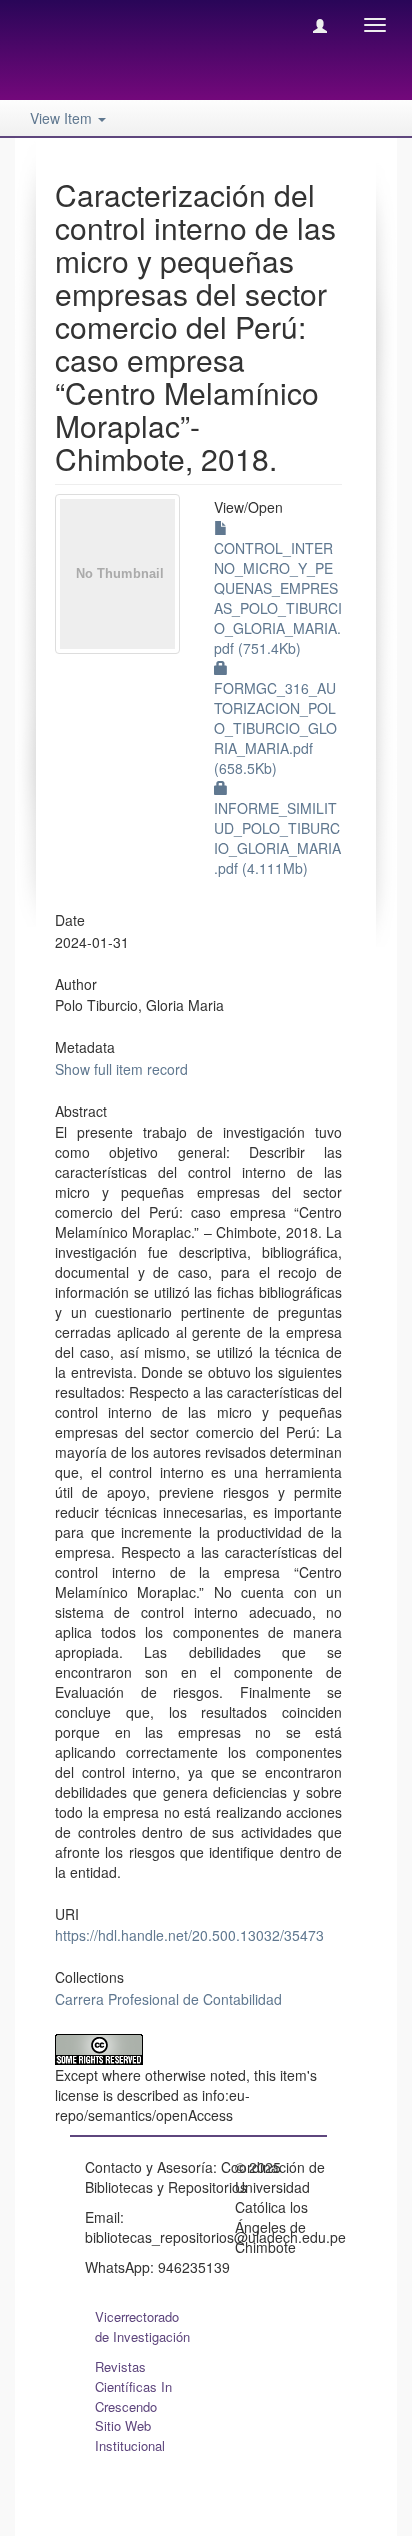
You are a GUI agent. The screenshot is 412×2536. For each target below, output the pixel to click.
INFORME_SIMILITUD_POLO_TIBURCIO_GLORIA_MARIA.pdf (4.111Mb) (277, 838)
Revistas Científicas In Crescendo (133, 2386)
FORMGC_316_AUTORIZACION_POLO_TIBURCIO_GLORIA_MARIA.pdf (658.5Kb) (275, 728)
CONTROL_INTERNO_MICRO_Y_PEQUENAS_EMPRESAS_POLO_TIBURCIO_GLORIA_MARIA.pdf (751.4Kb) (278, 598)
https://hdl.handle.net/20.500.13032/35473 (189, 1935)
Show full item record (121, 1069)
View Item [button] (63, 118)
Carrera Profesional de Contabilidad (168, 1999)
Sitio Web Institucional (130, 2435)
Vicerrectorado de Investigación (142, 2326)
